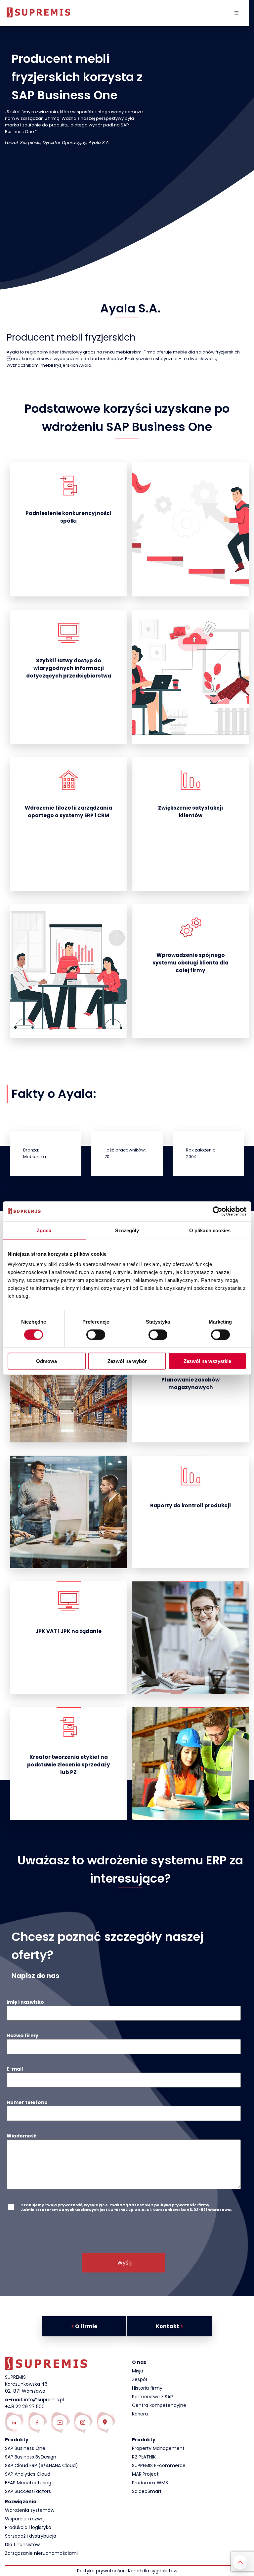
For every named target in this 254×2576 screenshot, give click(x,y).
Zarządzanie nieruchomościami (41, 2553)
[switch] (96, 1335)
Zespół (140, 2379)
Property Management (158, 2448)
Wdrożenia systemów (30, 2510)
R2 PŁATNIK (144, 2457)
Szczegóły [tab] (127, 1230)
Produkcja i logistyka (28, 2527)
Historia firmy (147, 2388)
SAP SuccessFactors (28, 2491)
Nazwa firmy (22, 2036)
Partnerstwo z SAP (152, 2397)
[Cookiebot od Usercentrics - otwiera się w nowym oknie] (217, 1211)
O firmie (84, 2326)
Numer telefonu (27, 2102)
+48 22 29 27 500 (25, 2407)
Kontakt (169, 2326)
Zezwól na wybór (127, 1361)
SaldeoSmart (147, 2491)
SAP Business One (25, 2448)
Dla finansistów (22, 2545)
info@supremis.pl (44, 2400)
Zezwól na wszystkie (207, 1361)
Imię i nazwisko (25, 2002)
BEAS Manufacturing (28, 2483)
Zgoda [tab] (44, 1230)
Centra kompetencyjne (159, 2405)
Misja (138, 2371)
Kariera (140, 2414)
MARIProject (145, 2474)
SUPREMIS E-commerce (159, 2465)
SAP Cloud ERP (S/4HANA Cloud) (42, 2465)
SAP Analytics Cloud (28, 2474)
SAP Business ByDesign (31, 2457)
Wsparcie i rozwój (25, 2519)
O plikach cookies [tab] (210, 1230)
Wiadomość (21, 2136)
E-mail (15, 2069)
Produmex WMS (150, 2483)
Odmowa (46, 1361)
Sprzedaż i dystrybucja (31, 2536)
